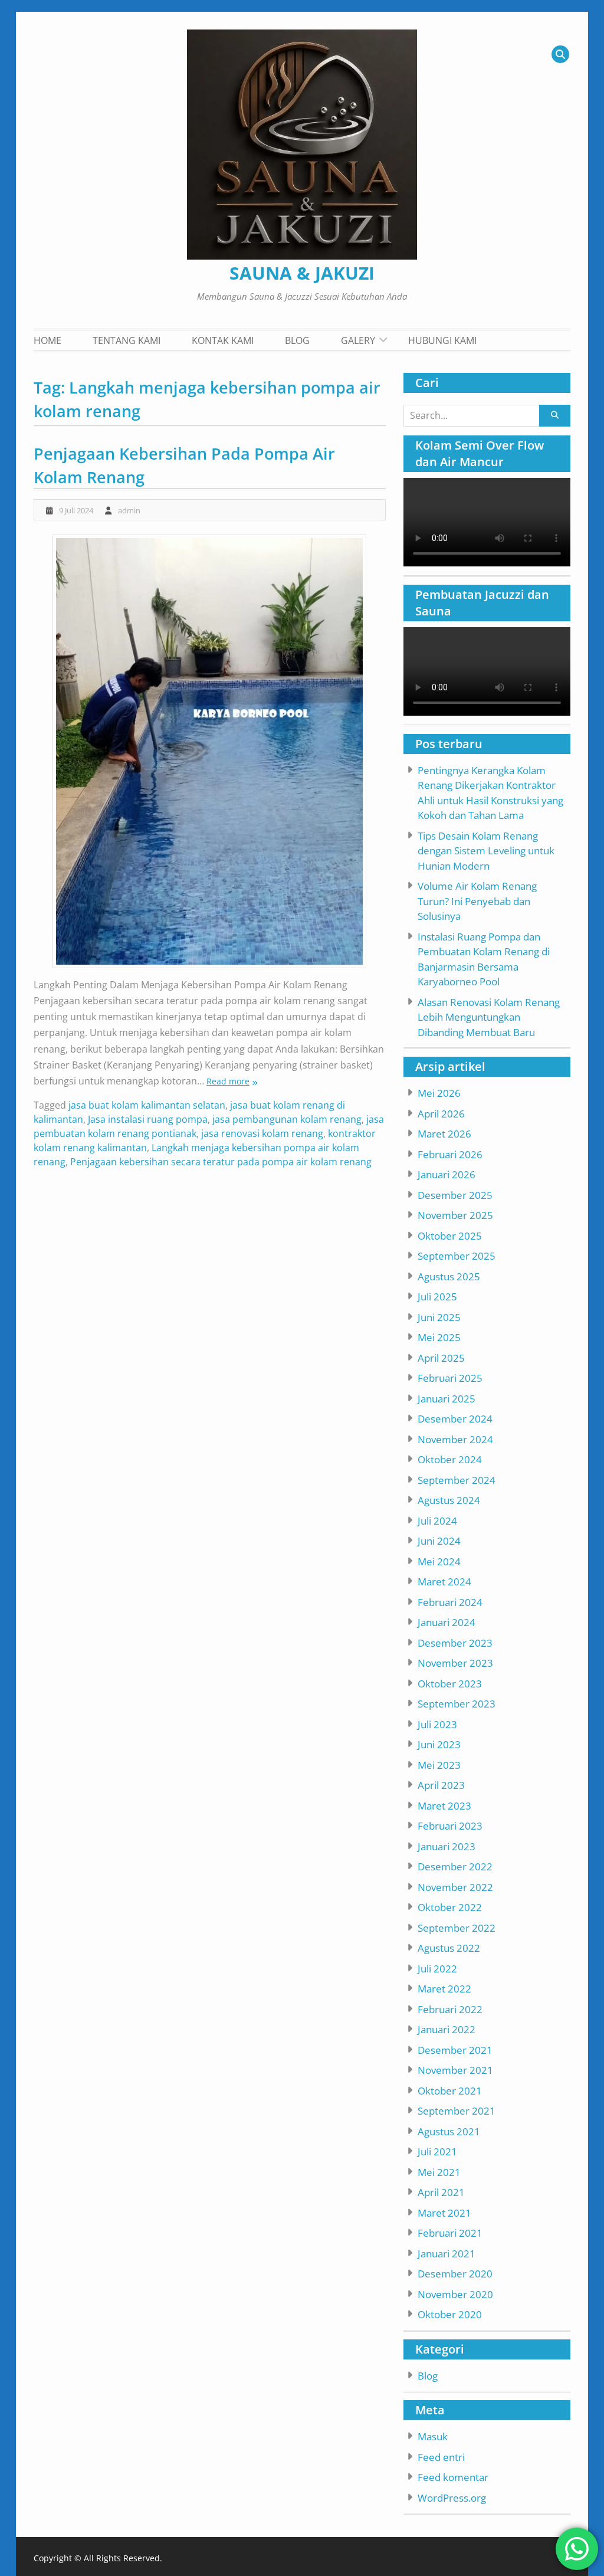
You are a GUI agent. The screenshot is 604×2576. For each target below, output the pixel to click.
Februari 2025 (450, 1378)
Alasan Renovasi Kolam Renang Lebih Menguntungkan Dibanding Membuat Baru (489, 1017)
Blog (297, 340)
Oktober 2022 (450, 1907)
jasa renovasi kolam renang (262, 1133)
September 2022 (457, 1928)
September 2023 (457, 1704)
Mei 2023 (439, 1765)
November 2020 (455, 2294)
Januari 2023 (447, 1846)
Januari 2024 (447, 1622)
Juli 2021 (437, 2151)
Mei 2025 (439, 1337)
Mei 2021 (439, 2172)
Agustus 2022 (449, 1948)
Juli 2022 (437, 1969)
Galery (358, 340)
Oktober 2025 (450, 1236)
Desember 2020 (455, 2274)
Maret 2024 (444, 1582)
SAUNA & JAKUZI (302, 273)
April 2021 (441, 2192)
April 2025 (441, 1358)
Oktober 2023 (450, 1684)
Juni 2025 (439, 1317)
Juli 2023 (437, 1724)
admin (129, 510)
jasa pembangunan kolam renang (287, 1119)
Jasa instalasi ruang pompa (148, 1119)
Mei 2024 (439, 1561)
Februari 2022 (450, 2009)
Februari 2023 (450, 1826)
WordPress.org (452, 2498)
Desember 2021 (455, 2050)
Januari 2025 (447, 1399)
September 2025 (457, 1256)
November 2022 (455, 1887)
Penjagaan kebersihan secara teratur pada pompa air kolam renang (221, 1162)
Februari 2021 (450, 2233)
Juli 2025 (437, 1297)
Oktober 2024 (450, 1459)
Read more (228, 1081)
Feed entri (441, 2457)
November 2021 (455, 2070)
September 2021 (457, 2111)
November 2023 (455, 1663)
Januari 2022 (447, 2029)
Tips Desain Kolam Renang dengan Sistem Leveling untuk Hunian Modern (486, 851)
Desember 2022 (455, 1867)
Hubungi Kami (442, 340)
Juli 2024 (437, 1521)
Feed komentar (453, 2477)
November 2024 (455, 1439)
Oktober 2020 (450, 2314)
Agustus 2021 (449, 2131)
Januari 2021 (447, 2254)
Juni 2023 (439, 1744)
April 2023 (441, 1785)
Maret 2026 (444, 1134)
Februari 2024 (450, 1602)
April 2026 (441, 1114)
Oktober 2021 (450, 2091)
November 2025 (455, 1215)
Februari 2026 (450, 1154)
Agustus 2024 (449, 1500)
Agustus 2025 (449, 1276)
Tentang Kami (127, 340)
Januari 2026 (447, 1174)
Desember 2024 (455, 1419)
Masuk (433, 2436)
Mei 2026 (439, 1093)
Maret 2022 (444, 1989)
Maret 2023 (444, 1806)
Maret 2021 (444, 2213)
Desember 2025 (455, 1195)
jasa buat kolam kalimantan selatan (147, 1105)
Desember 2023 (455, 1643)
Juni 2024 (439, 1541)
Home (47, 340)
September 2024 (457, 1480)
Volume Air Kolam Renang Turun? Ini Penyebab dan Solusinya (477, 901)
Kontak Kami (223, 340)
